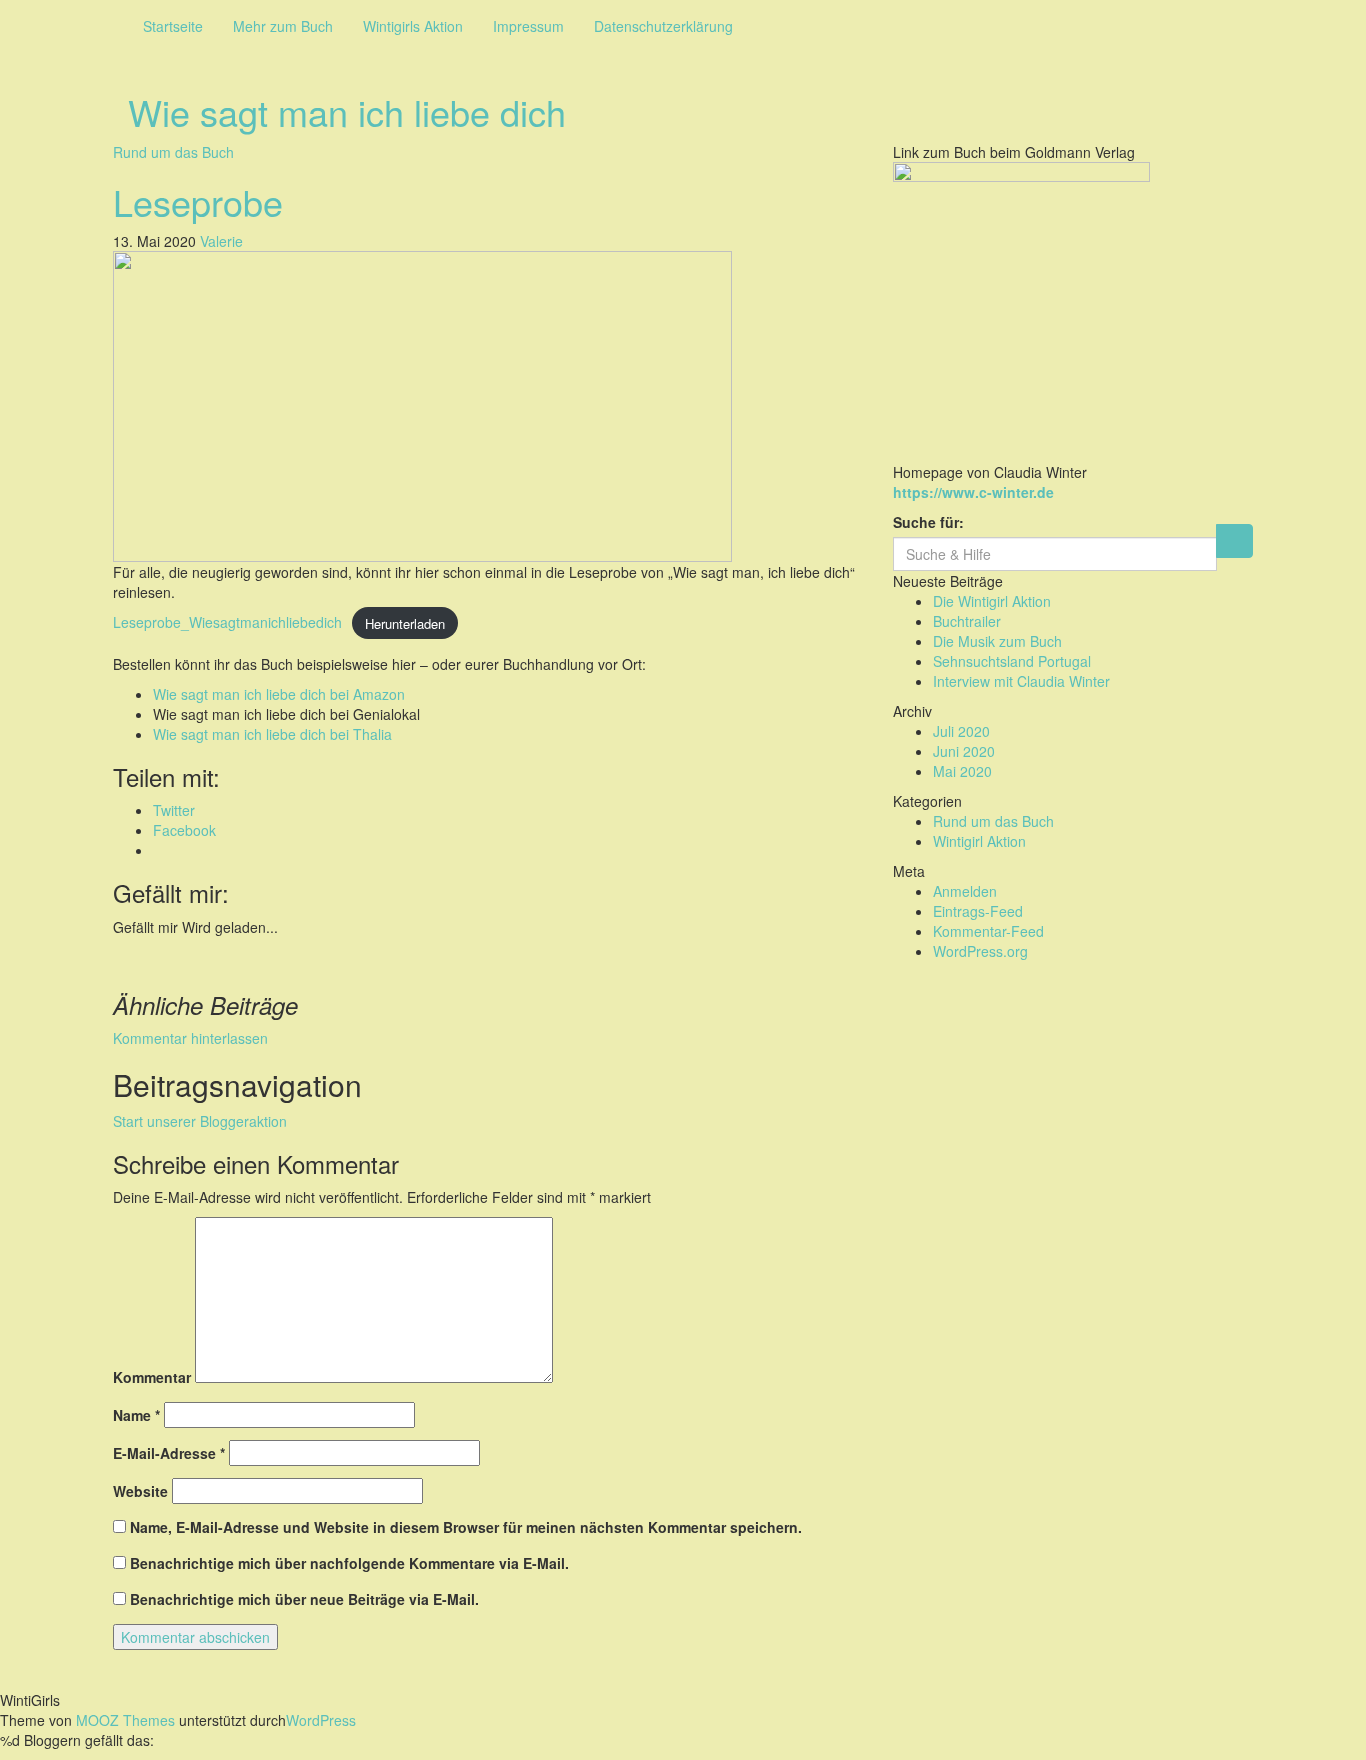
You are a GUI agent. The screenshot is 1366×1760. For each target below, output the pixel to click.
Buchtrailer (967, 621)
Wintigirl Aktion (979, 841)
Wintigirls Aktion (413, 26)
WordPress (321, 1720)
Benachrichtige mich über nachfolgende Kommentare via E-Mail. (349, 1563)
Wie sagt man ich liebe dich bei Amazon (279, 694)
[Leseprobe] (422, 404)
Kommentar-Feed (988, 931)
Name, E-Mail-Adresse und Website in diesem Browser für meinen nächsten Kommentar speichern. (466, 1527)
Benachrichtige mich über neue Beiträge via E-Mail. (304, 1599)
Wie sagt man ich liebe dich (347, 111)
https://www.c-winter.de (973, 492)
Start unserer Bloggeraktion (200, 1121)
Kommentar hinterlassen (190, 1038)
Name (136, 1415)
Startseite (173, 26)
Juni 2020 (964, 751)
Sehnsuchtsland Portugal (1012, 661)
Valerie (221, 241)
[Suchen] (1234, 541)
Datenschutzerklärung (663, 26)
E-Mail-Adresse (169, 1453)
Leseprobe (198, 201)
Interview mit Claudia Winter (1021, 681)
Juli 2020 (961, 731)
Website (140, 1491)
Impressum (528, 26)
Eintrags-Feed (978, 911)
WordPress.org (980, 951)
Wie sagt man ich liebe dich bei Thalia (272, 734)
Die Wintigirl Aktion (992, 601)
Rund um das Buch (173, 152)
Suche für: (928, 522)
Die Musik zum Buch (997, 641)
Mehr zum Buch (283, 26)
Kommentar (152, 1377)
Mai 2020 (962, 771)
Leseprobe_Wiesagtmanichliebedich (227, 622)
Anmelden (965, 891)
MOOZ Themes (125, 1720)
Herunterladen (405, 622)
